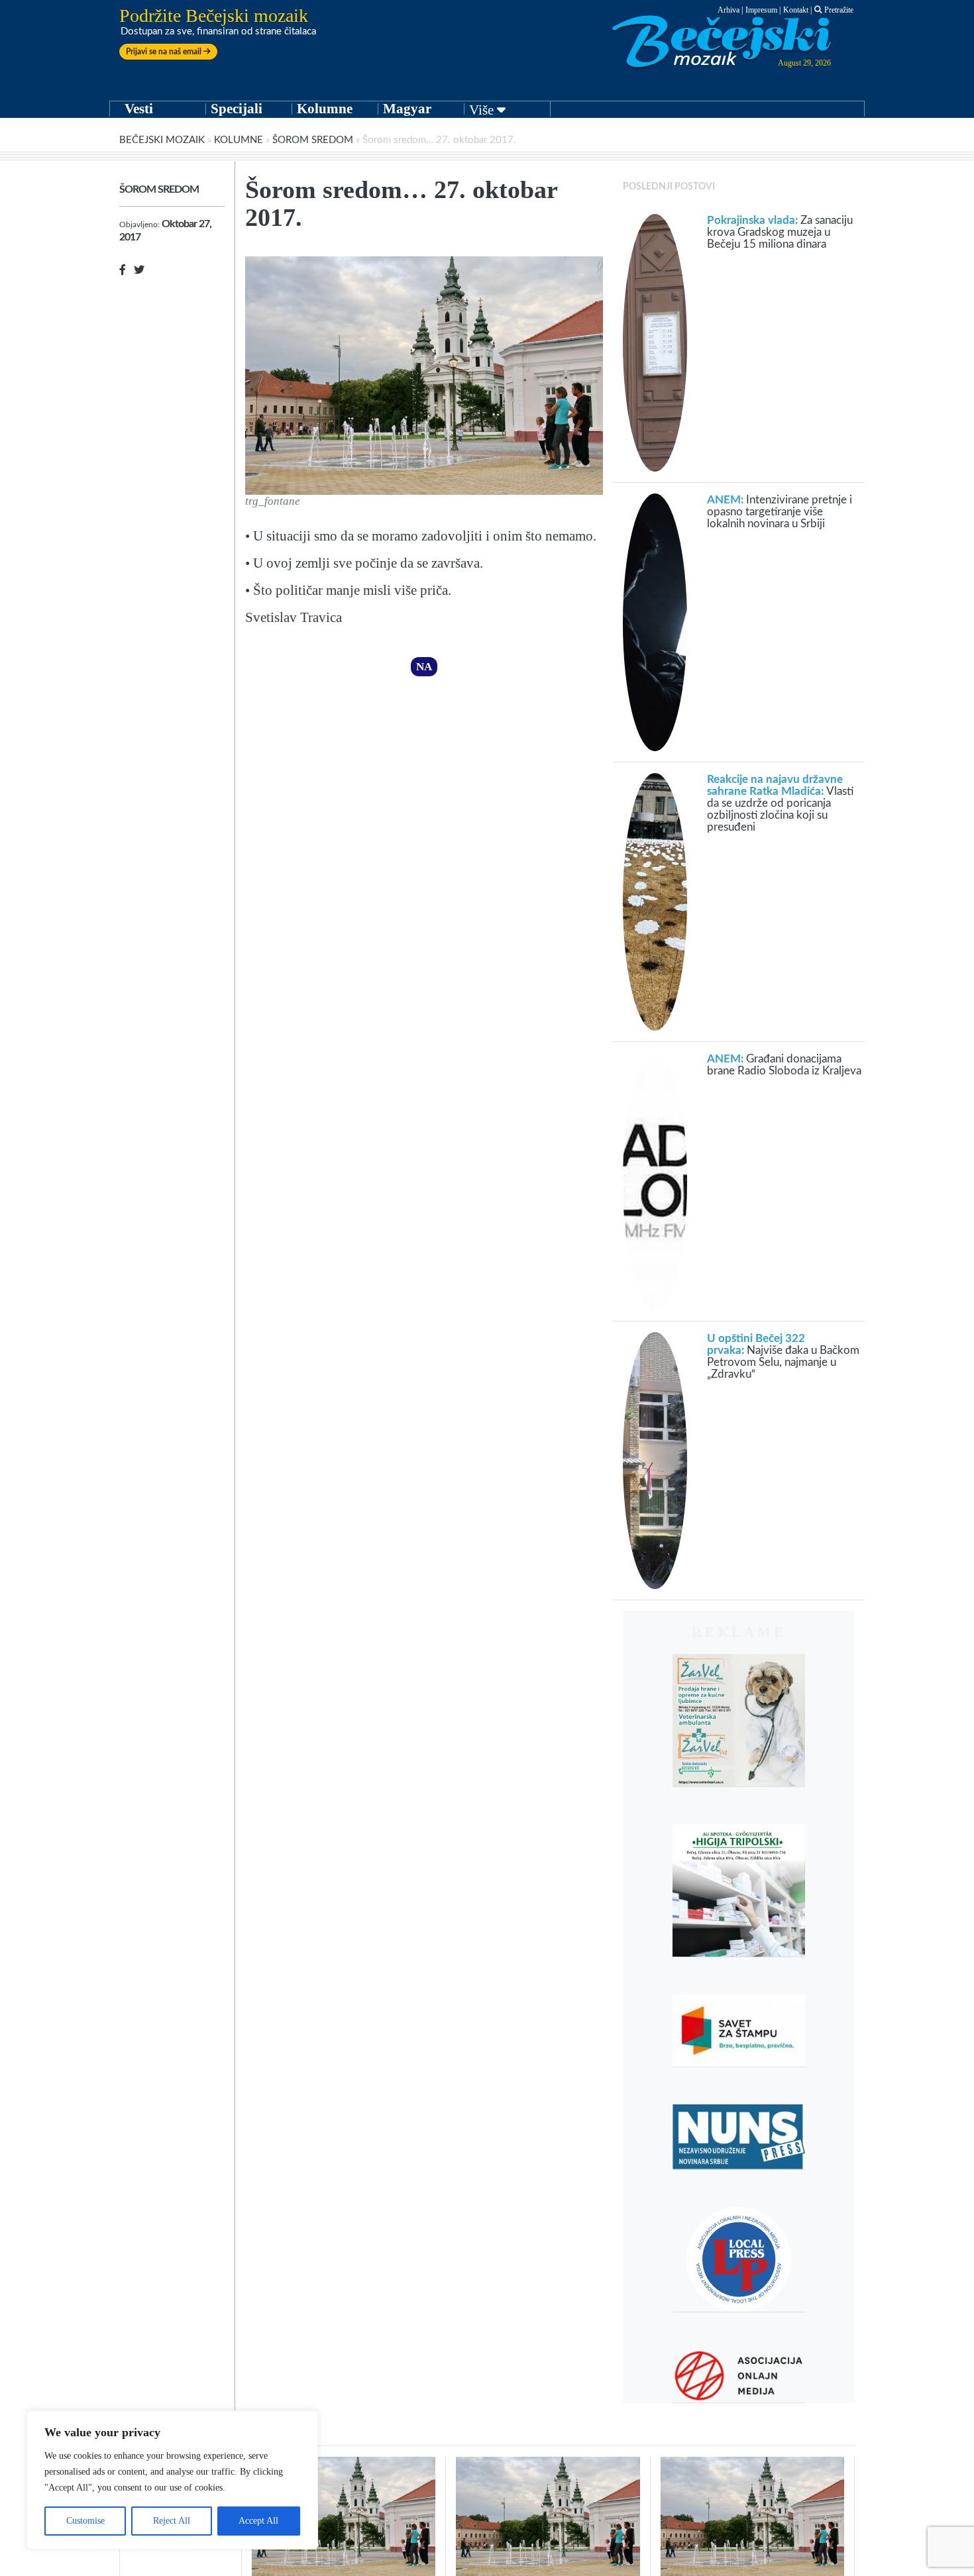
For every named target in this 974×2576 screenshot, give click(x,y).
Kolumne (325, 109)
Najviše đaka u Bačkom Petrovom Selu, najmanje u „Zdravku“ (783, 1356)
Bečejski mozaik (162, 140)
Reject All (172, 2521)
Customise (85, 2521)
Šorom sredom (313, 140)
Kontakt (796, 10)
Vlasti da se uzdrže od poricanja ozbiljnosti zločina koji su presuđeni (780, 803)
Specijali (237, 109)
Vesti (139, 109)
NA (424, 667)
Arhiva (729, 10)
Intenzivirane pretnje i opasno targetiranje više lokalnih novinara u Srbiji (780, 512)
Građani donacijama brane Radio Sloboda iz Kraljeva (784, 1065)
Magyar (407, 109)
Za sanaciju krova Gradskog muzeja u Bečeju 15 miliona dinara (780, 232)
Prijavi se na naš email (165, 52)
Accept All (258, 2521)
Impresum (761, 10)
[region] (172, 2480)
